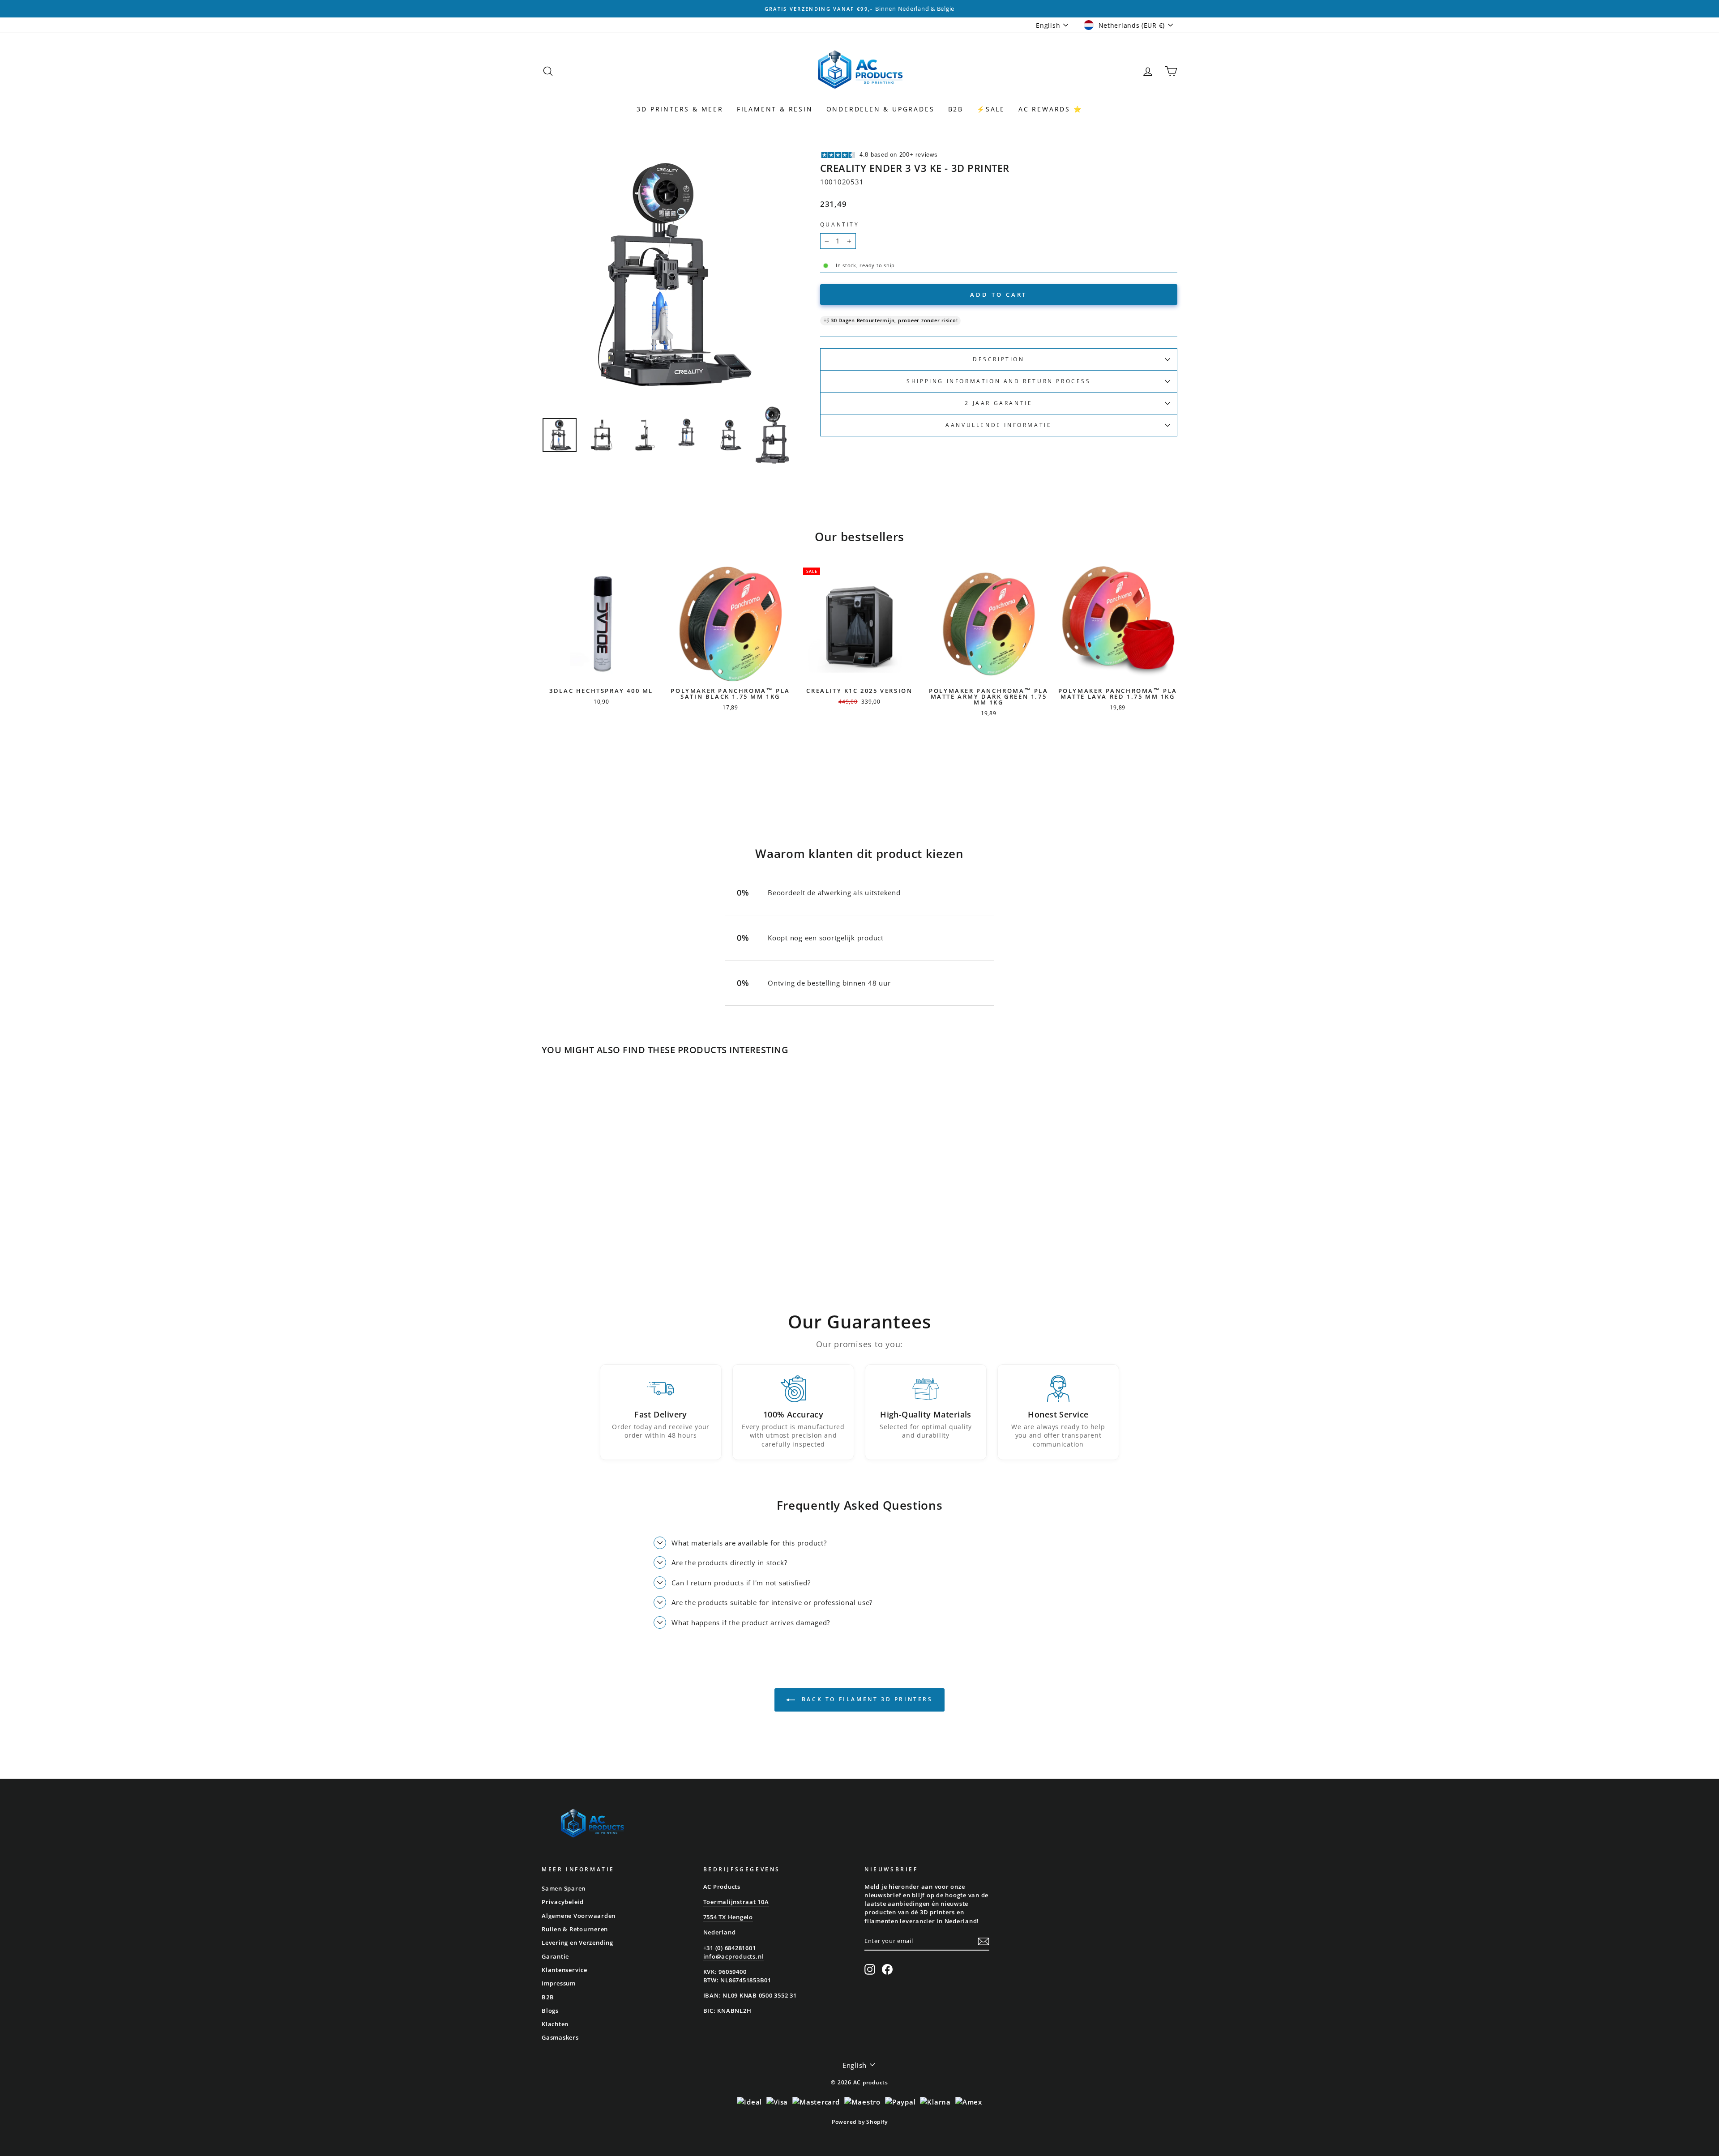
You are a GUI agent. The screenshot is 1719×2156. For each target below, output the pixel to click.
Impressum (559, 1983)
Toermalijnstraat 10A (736, 1902)
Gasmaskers (560, 2037)
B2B (956, 109)
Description (999, 359)
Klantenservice (564, 1970)
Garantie (555, 1956)
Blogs (550, 2011)
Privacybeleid (563, 1902)
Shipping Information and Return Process (998, 381)
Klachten (555, 2024)
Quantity (840, 224)
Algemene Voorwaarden (579, 1916)
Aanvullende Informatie (998, 425)
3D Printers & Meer (680, 109)
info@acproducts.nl (734, 1956)
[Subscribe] (984, 1941)
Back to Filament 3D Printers (866, 1699)
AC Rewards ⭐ (1050, 109)
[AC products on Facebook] (887, 1969)
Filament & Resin (775, 109)
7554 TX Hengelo (728, 1917)
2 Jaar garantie (998, 403)
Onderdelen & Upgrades (881, 109)
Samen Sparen (564, 1888)
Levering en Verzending (577, 1943)
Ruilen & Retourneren (575, 1929)
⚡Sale (991, 109)
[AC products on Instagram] (870, 1969)
